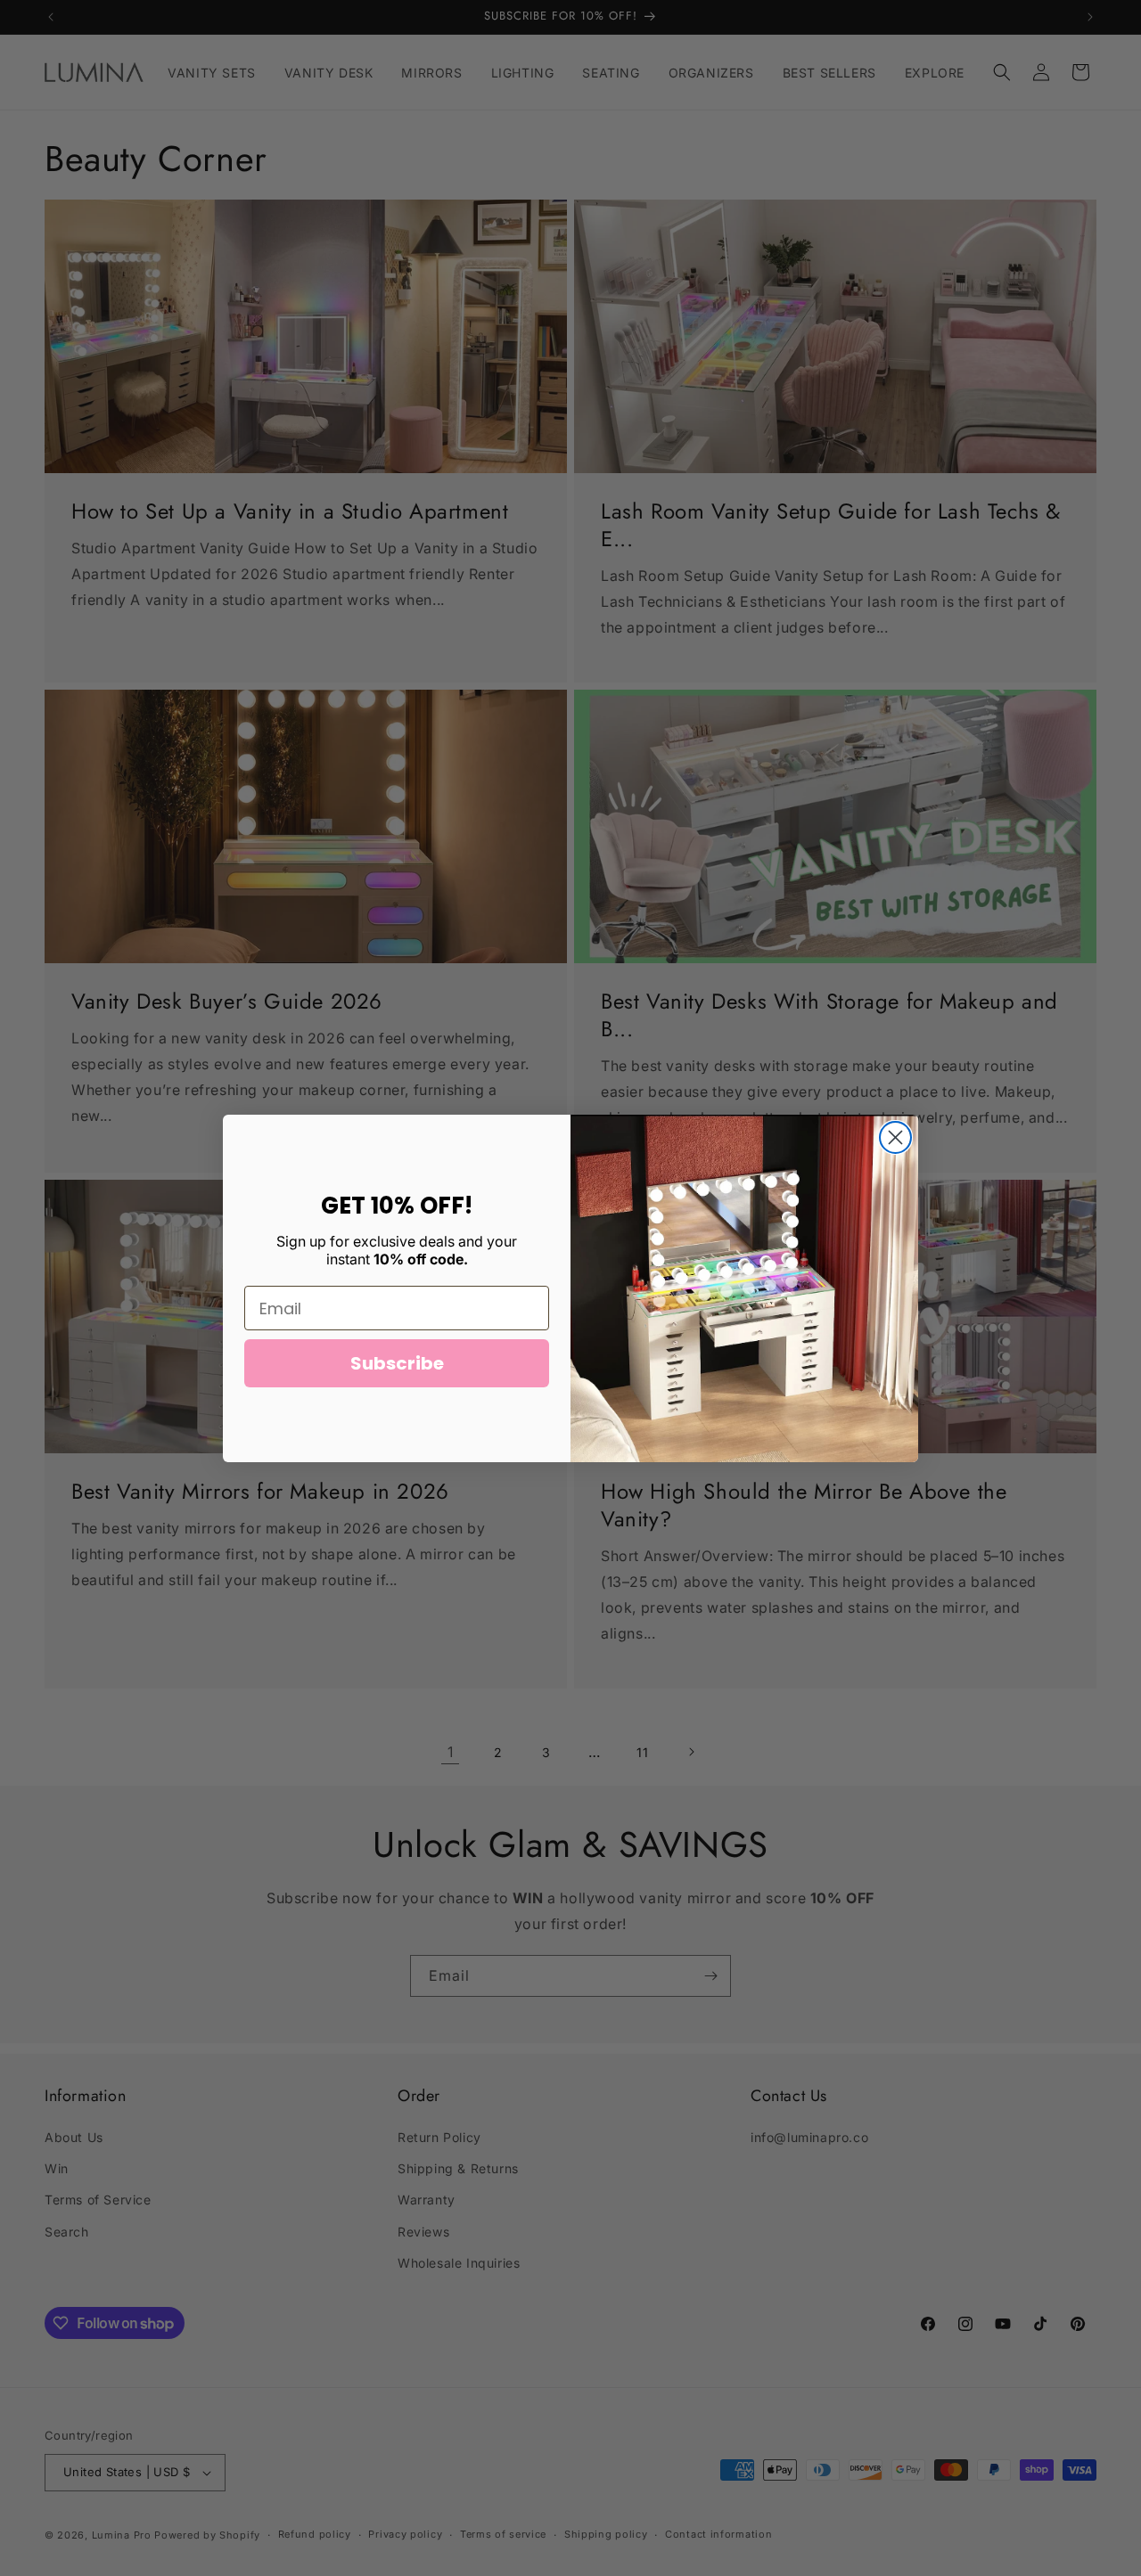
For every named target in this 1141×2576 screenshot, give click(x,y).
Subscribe (397, 1363)
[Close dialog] (895, 1137)
